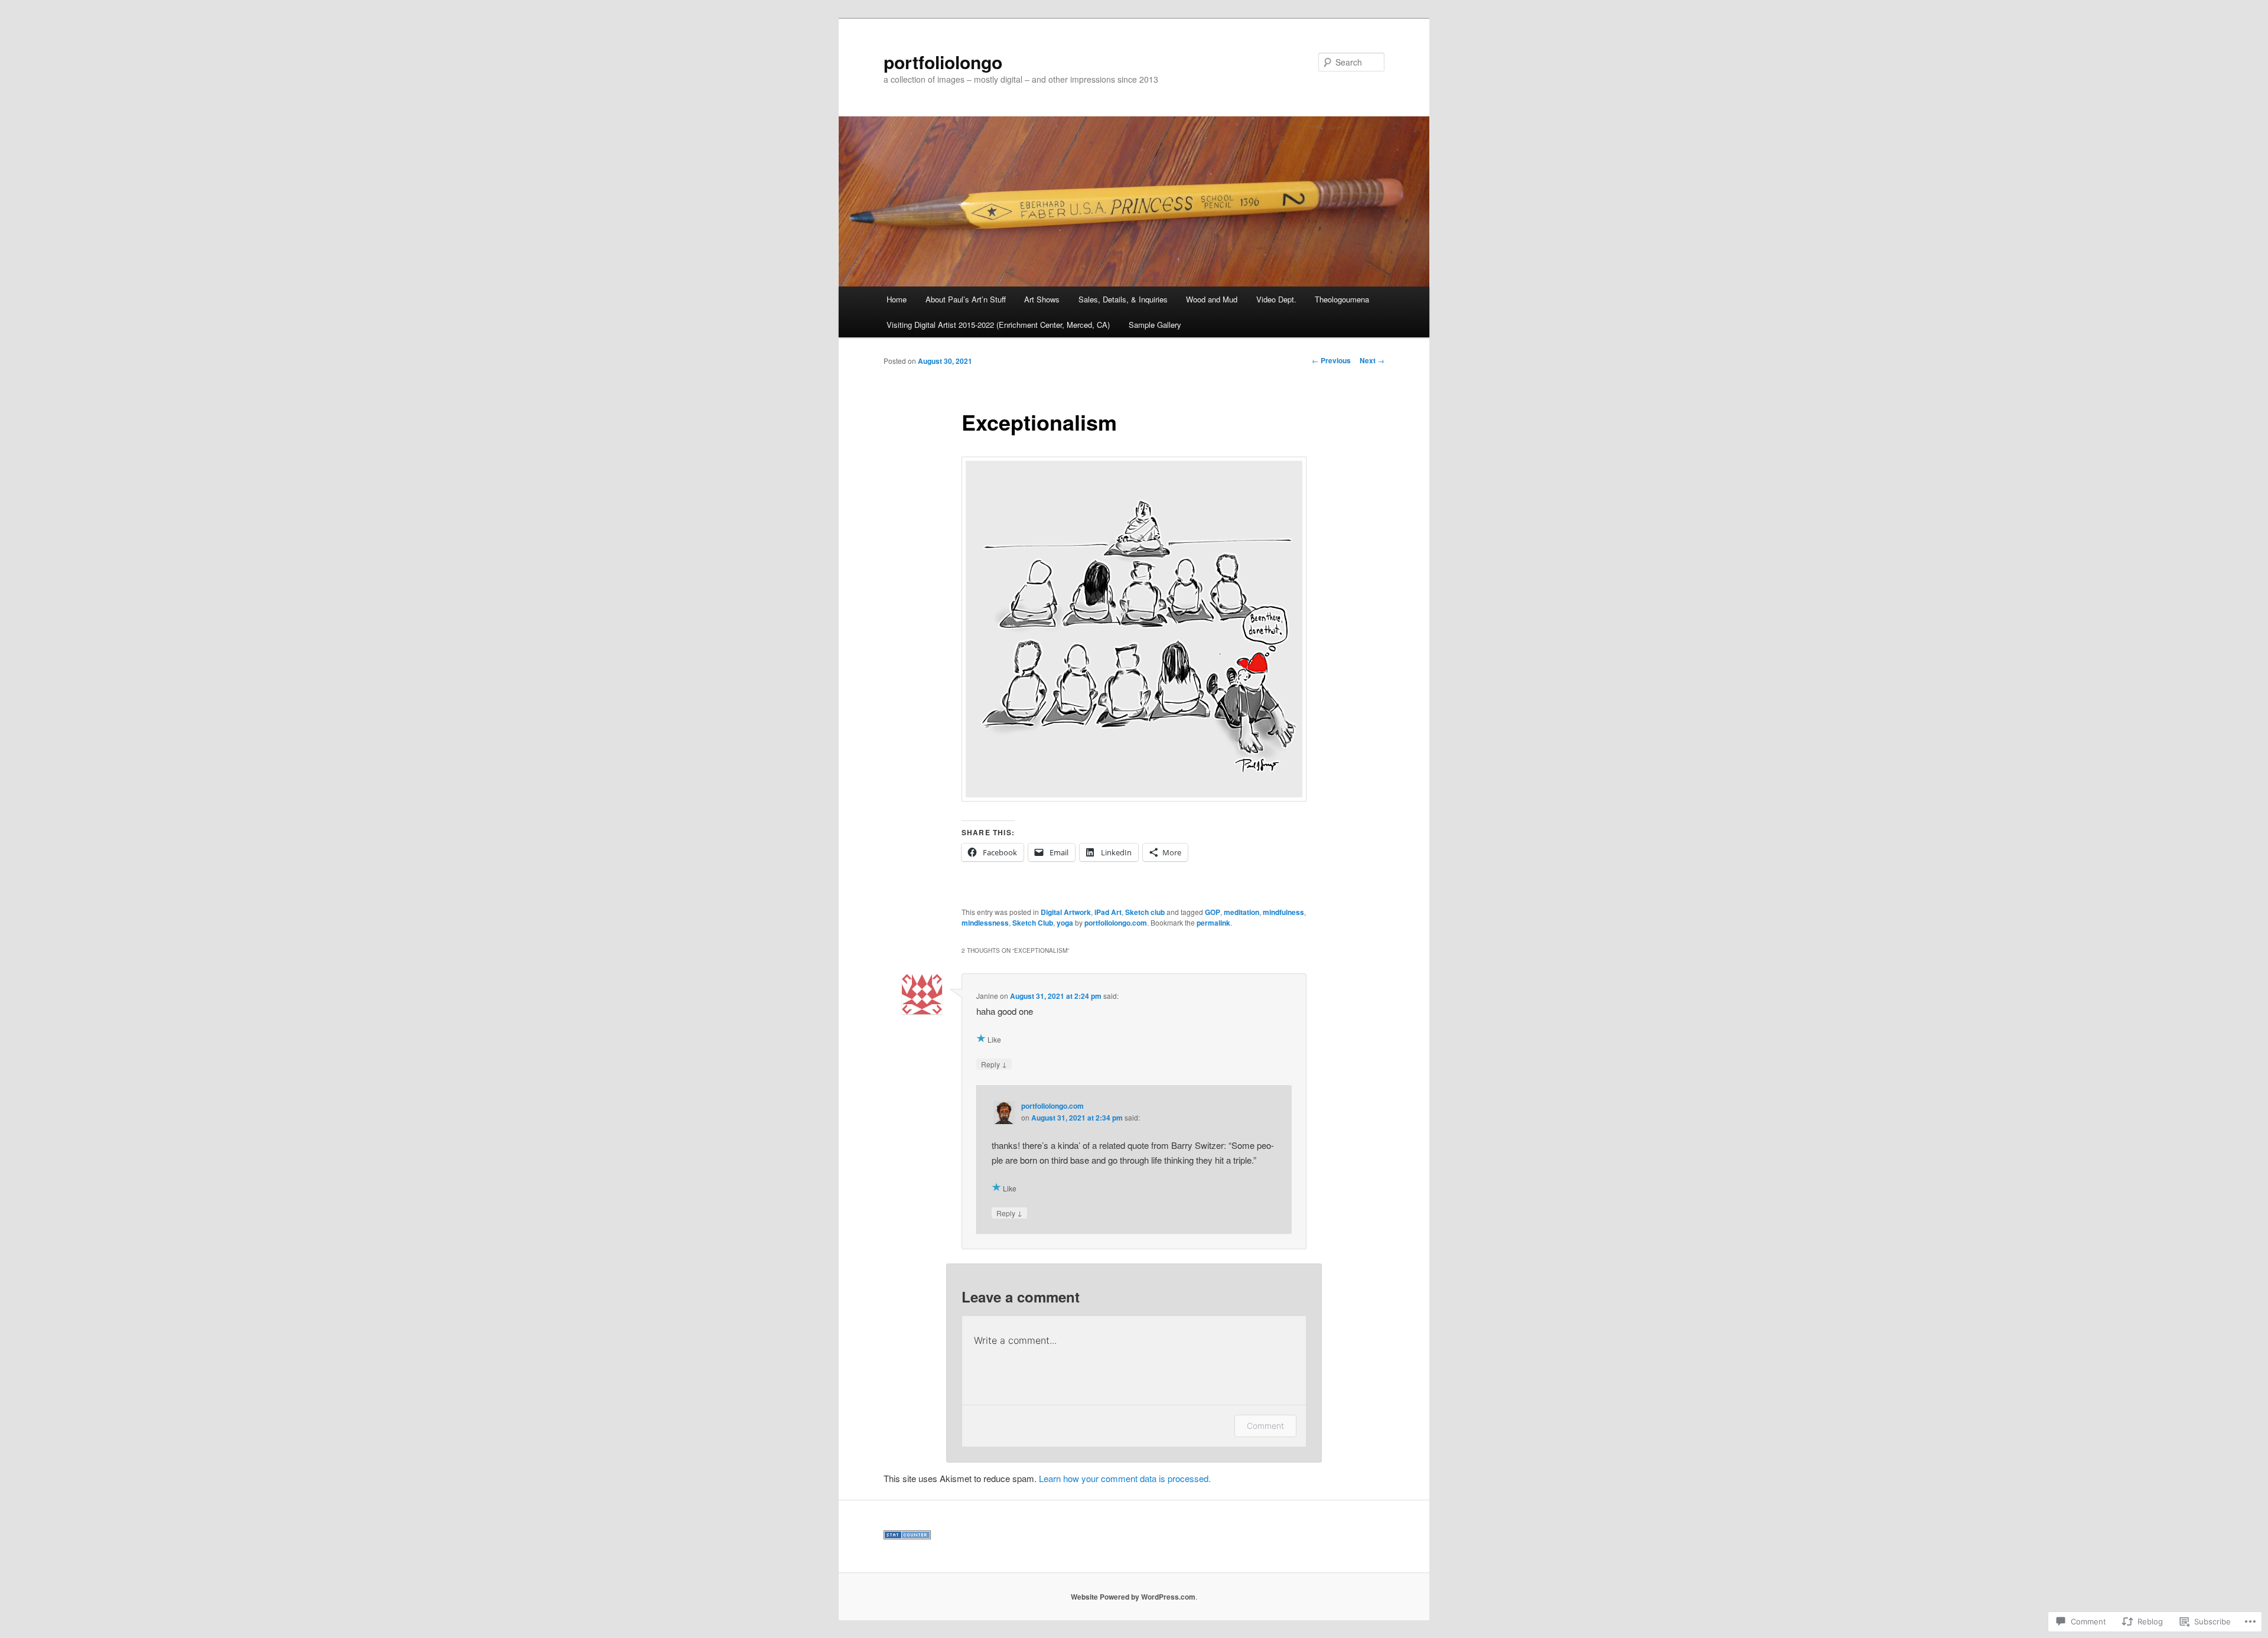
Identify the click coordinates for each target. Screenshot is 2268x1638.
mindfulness (1283, 912)
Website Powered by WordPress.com (1133, 1597)
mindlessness (985, 923)
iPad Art (1108, 912)
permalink (1213, 923)
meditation (1241, 912)
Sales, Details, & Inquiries (1123, 299)
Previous (1331, 360)
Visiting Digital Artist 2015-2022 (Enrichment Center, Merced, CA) (998, 325)
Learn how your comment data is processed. (1125, 1478)
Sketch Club (1033, 923)
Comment (1265, 1426)
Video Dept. (1276, 299)
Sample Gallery (1155, 325)
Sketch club (1145, 912)
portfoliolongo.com (1116, 923)
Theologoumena (1342, 299)
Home (897, 299)
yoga (1065, 923)
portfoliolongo (943, 62)
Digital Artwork (1066, 912)
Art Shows (1042, 299)
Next (1372, 360)
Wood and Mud (1212, 299)
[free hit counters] (907, 1536)
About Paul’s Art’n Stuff (966, 299)
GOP (1213, 912)
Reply (994, 1064)
